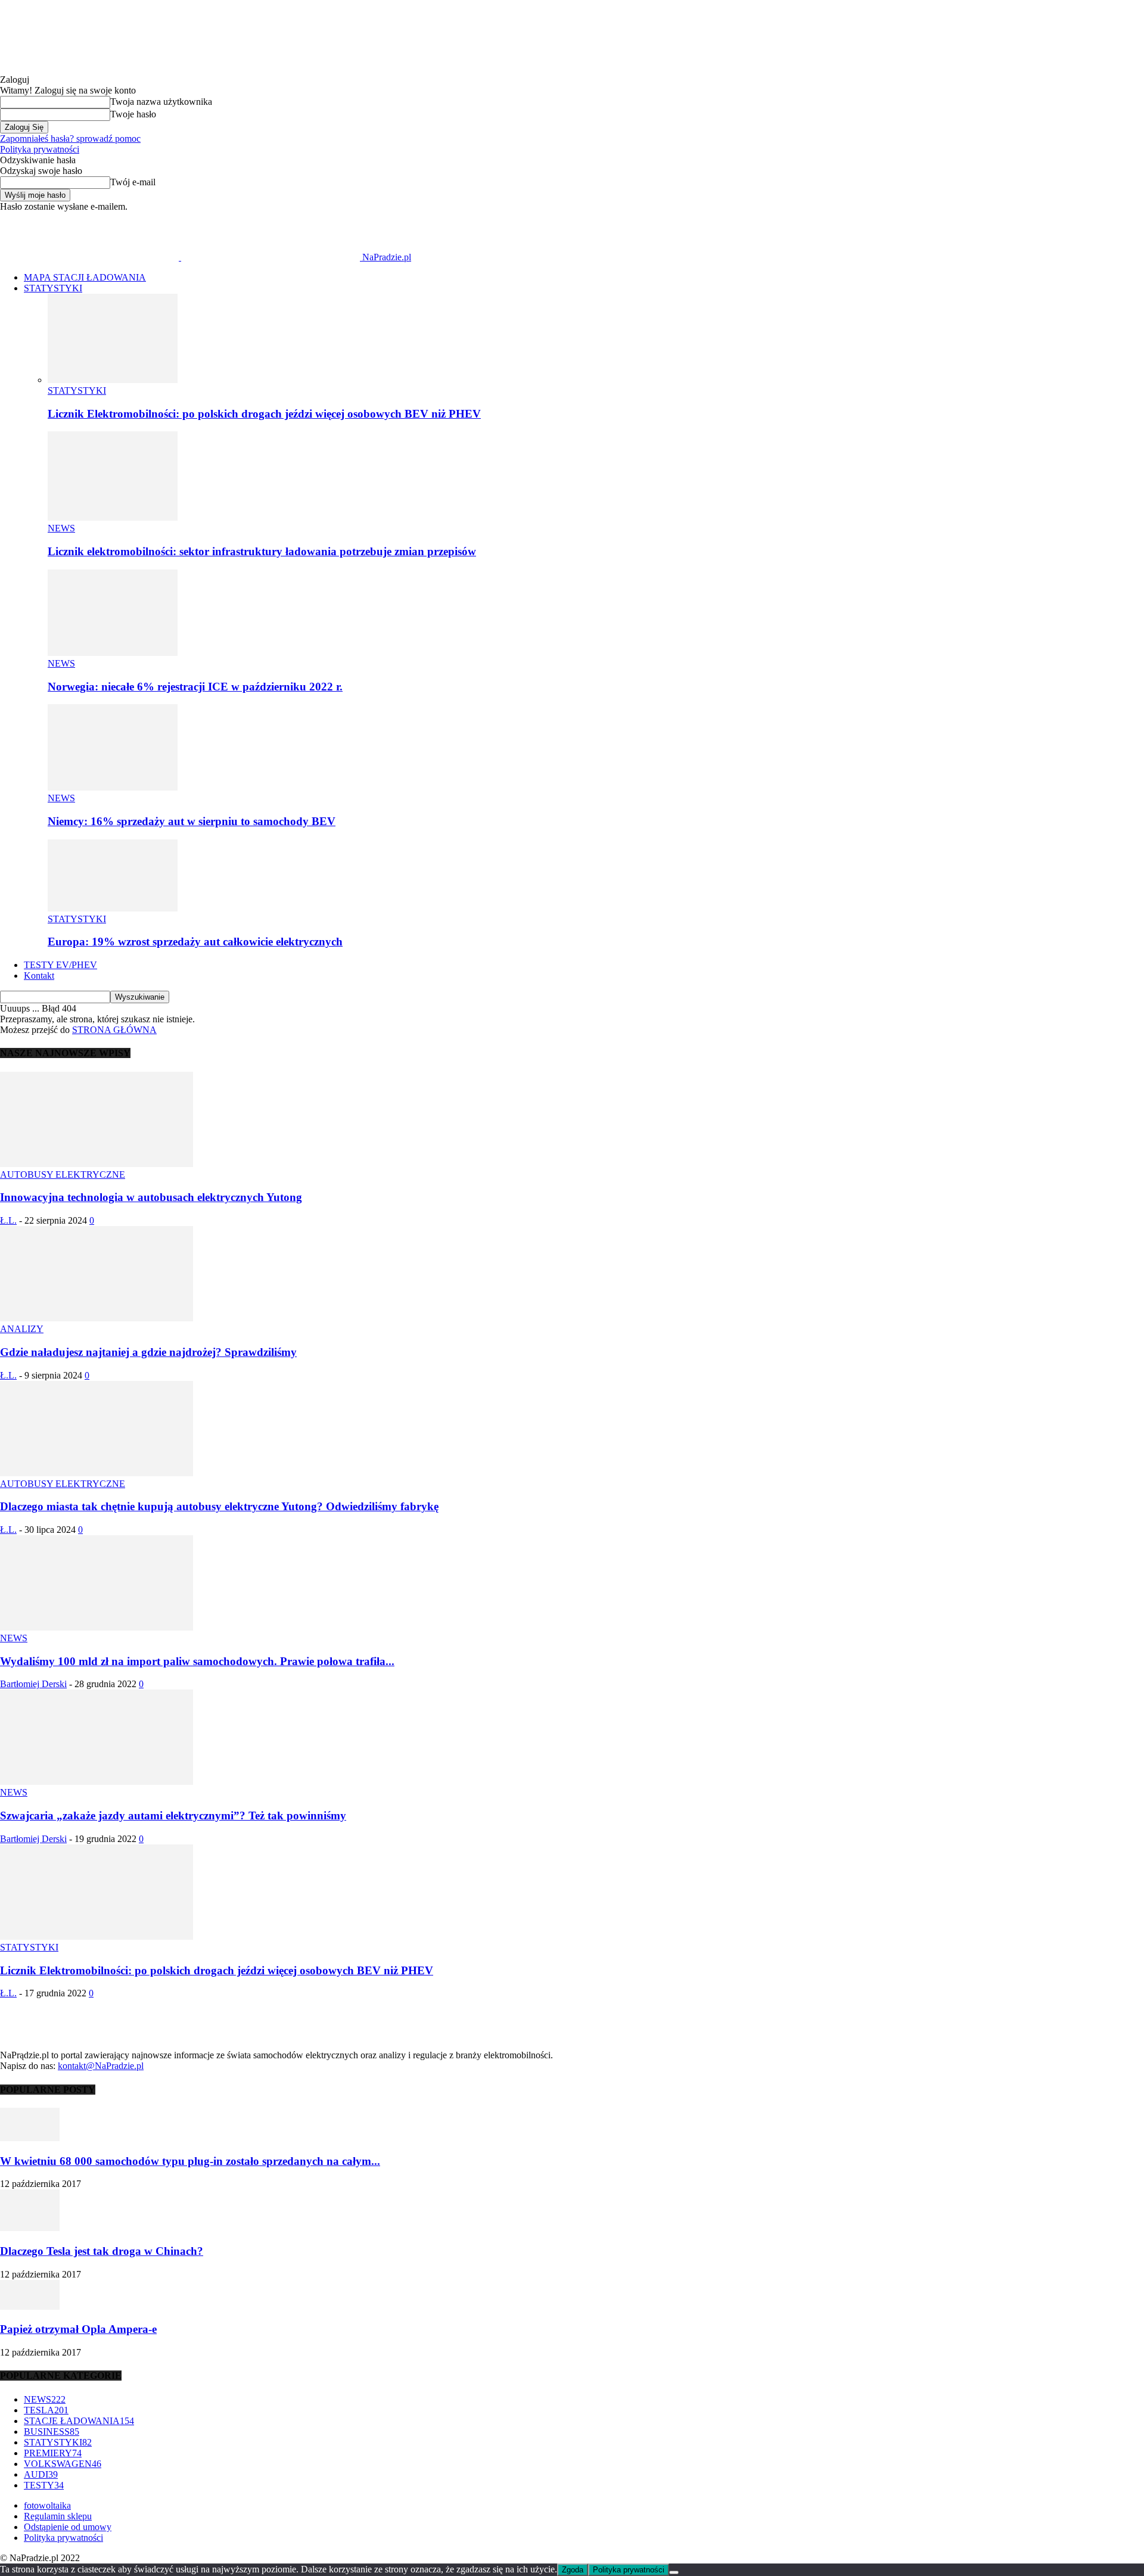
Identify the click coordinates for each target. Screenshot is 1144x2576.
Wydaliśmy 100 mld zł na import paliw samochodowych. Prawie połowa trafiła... (197, 1661)
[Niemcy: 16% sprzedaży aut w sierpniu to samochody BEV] (113, 787)
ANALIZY (22, 1329)
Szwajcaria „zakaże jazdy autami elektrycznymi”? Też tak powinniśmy (173, 1816)
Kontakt (39, 976)
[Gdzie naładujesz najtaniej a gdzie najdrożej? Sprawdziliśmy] (97, 1318)
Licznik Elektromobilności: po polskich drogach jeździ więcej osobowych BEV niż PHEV (264, 414)
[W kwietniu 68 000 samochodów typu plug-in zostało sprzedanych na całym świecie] (30, 2138)
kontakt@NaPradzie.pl (101, 2066)
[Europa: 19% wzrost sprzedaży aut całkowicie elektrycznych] (113, 908)
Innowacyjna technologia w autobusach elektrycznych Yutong (151, 1197)
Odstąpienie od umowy (68, 2527)
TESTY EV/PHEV (60, 965)
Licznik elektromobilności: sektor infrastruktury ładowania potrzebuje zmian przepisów (262, 551)
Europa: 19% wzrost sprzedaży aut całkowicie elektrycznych (195, 942)
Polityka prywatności (40, 149)
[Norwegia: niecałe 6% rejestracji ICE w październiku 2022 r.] (113, 653)
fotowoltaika (47, 2505)
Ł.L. (8, 1220)
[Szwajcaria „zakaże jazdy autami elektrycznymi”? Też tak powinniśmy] (97, 1782)
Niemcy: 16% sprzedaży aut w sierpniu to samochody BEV (192, 821)
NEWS (61, 528)
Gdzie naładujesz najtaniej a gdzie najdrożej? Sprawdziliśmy (148, 1352)
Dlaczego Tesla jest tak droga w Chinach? (102, 2251)
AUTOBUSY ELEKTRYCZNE (63, 1175)
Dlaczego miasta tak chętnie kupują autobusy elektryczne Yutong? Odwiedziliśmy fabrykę (219, 1506)
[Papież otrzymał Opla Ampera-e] (30, 2306)
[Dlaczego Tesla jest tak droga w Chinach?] (30, 2228)
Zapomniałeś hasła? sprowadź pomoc (70, 139)
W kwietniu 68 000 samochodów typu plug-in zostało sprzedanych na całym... (190, 2161)
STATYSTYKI (53, 288)
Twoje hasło (133, 114)
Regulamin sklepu (58, 2516)
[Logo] (91, 257)
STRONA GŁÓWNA (114, 1030)
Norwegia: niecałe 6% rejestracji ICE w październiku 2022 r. (195, 687)
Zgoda (573, 2570)
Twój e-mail (133, 182)
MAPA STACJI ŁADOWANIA (85, 277)
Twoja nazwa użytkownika (161, 102)
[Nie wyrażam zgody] (674, 2572)
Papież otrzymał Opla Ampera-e (78, 2329)
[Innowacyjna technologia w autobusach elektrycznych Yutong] (97, 1164)
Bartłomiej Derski (33, 1684)
